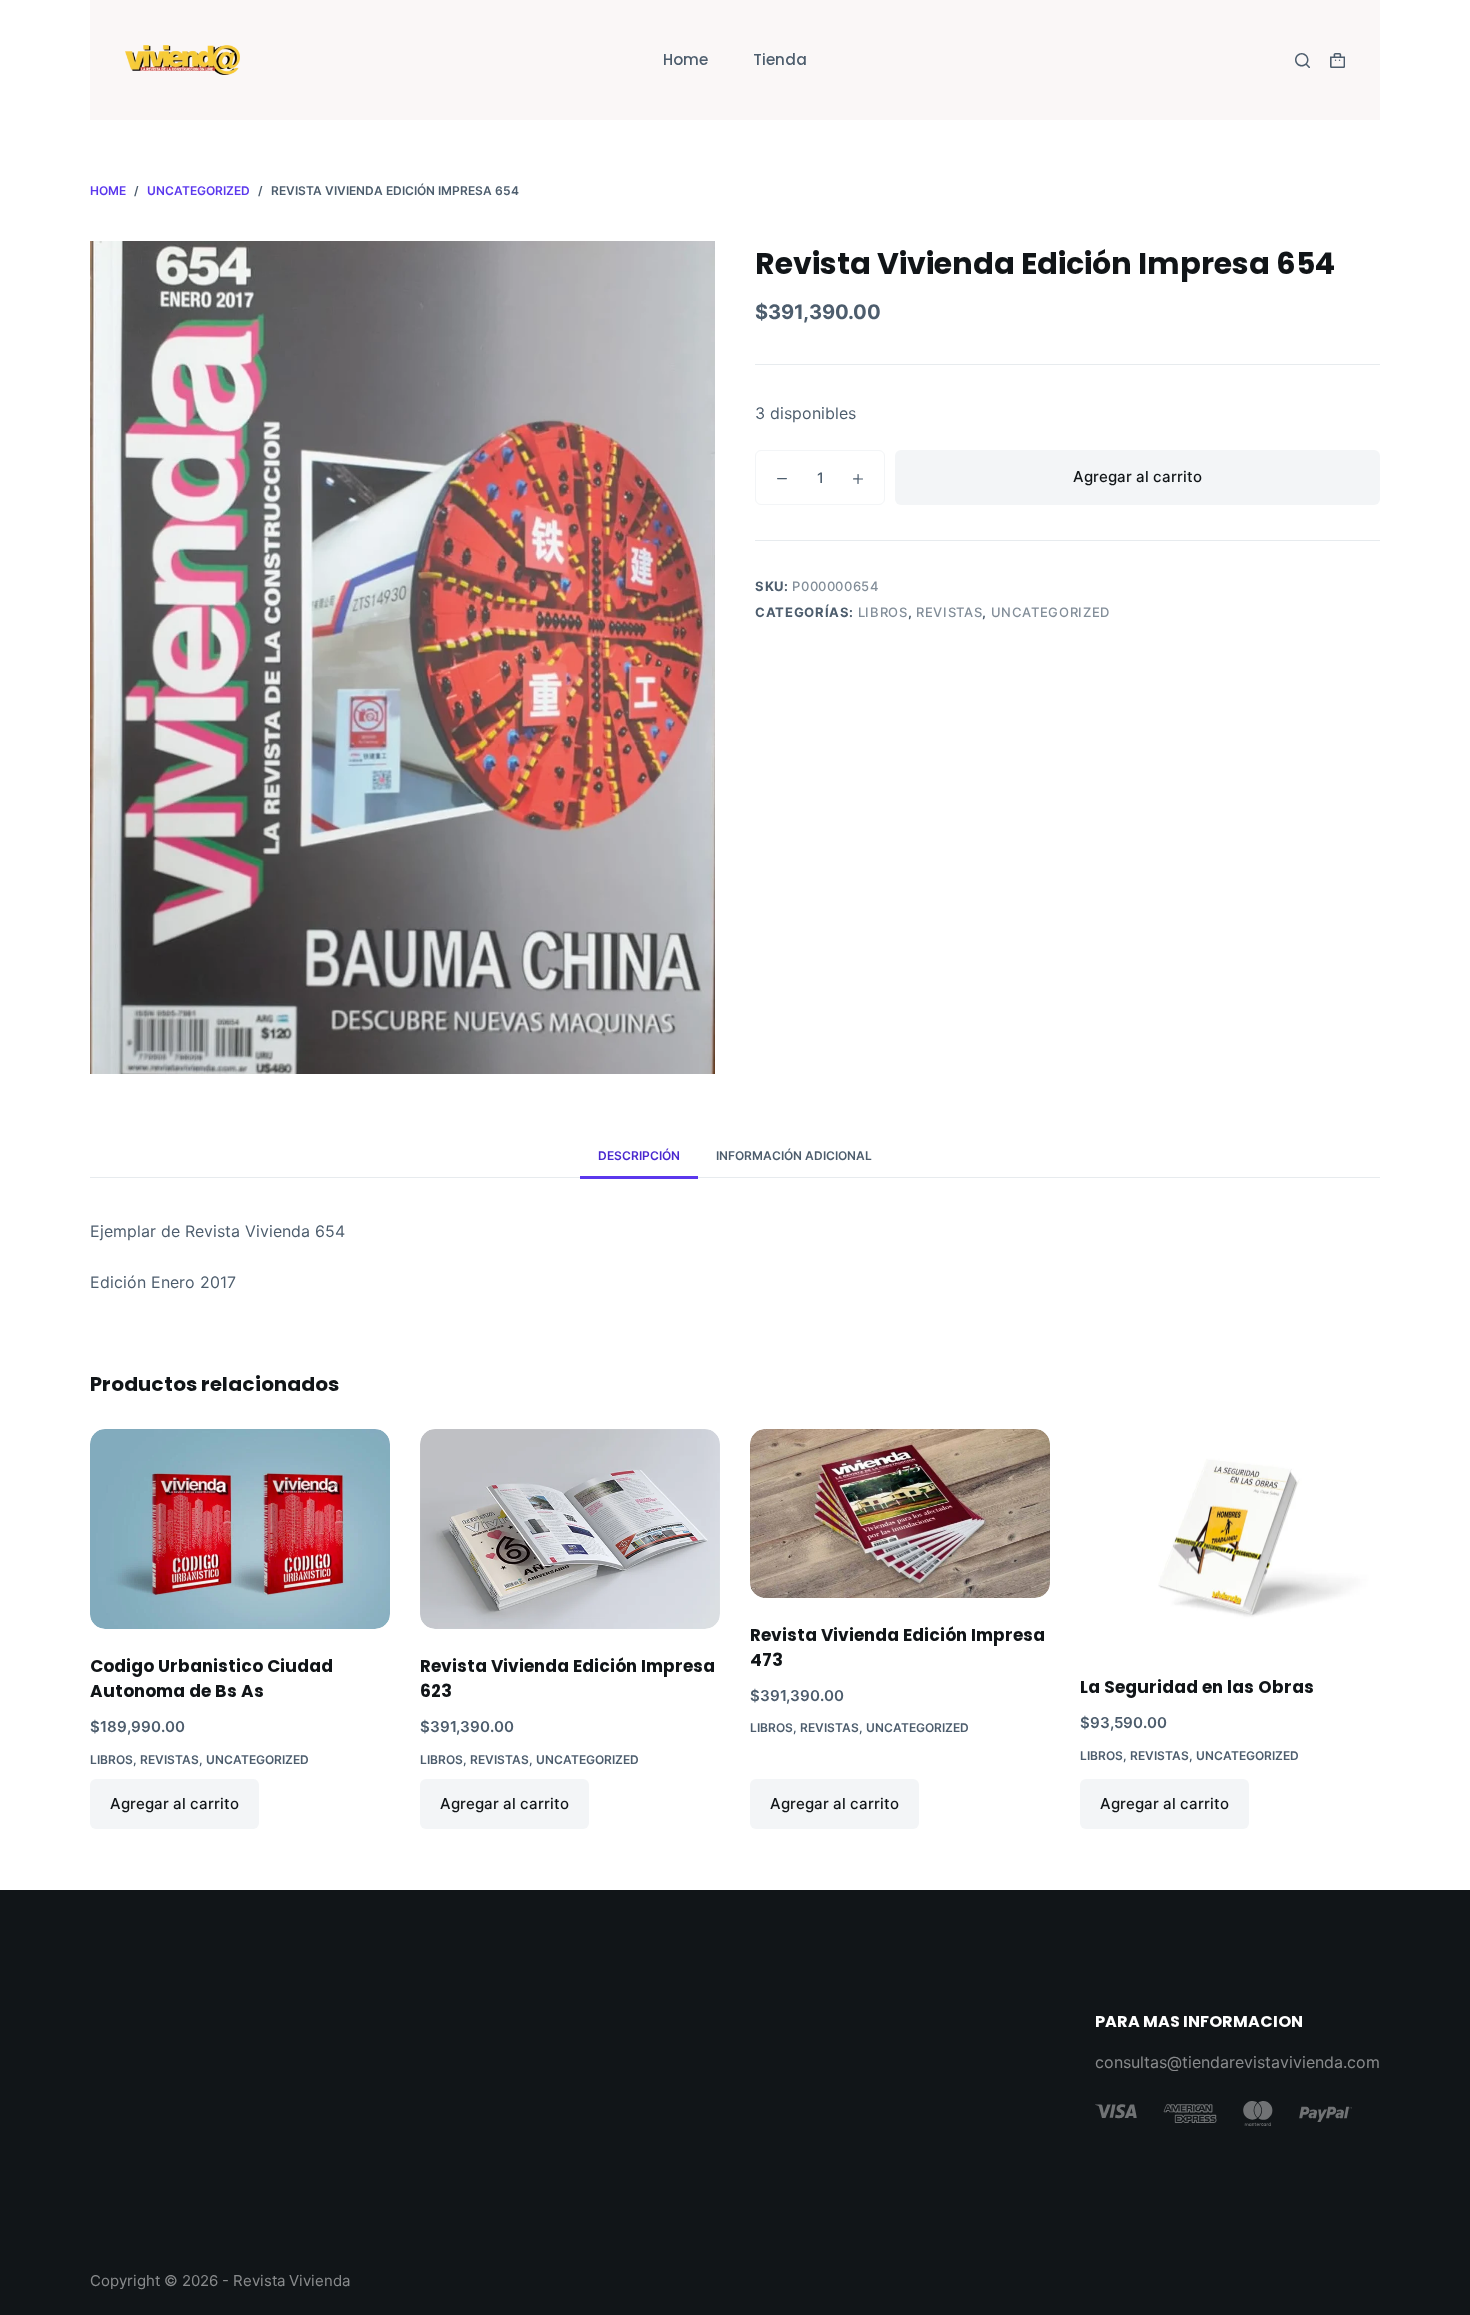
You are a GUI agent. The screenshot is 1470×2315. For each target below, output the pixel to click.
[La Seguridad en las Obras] (1230, 1540)
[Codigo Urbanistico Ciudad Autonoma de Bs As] (240, 1529)
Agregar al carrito (1137, 476)
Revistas (949, 612)
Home (685, 59)
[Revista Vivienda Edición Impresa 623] (570, 1529)
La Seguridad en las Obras (1197, 1687)
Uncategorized (1050, 612)
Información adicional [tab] (794, 1155)
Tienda (780, 59)
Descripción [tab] (639, 1155)
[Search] (1302, 60)
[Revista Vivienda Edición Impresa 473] (900, 1513)
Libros (883, 612)
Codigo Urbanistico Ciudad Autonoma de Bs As (211, 1679)
